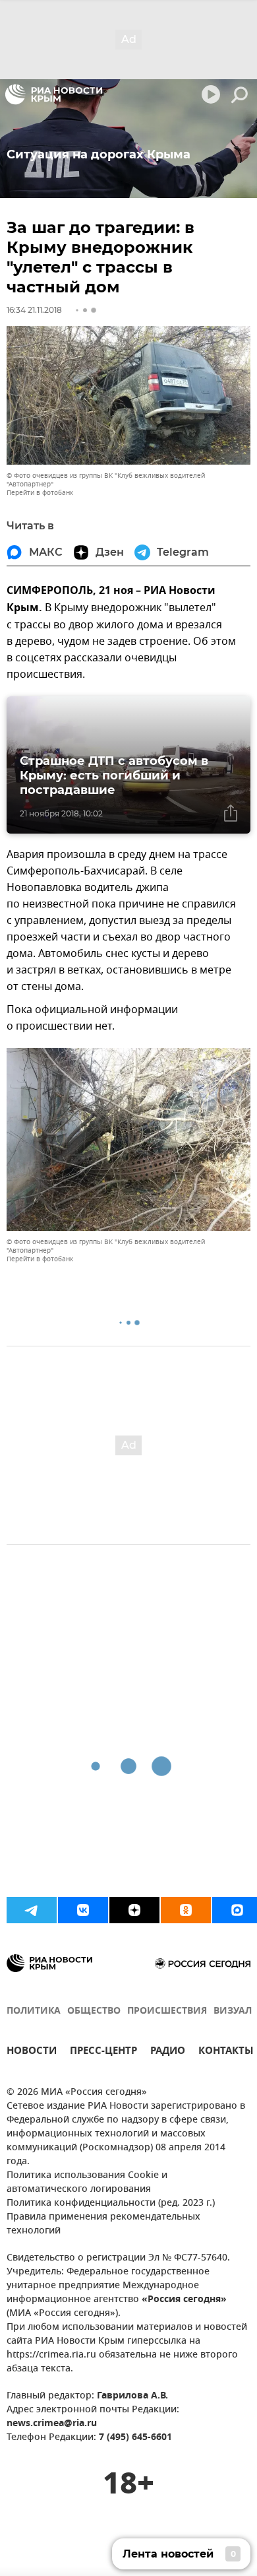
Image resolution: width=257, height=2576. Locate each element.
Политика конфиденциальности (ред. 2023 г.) (111, 2203)
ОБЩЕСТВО (94, 2011)
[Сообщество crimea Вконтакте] (83, 1910)
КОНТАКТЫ (226, 2052)
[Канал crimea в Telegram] (32, 1910)
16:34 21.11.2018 (34, 310)
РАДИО (168, 2052)
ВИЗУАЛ (233, 2011)
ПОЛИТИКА (34, 2011)
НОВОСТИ (32, 2052)
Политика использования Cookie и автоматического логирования (87, 2183)
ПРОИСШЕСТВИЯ (167, 2011)
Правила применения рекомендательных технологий (103, 2224)
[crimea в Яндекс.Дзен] (134, 1910)
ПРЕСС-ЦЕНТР (103, 2052)
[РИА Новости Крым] (54, 94)
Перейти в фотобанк (40, 493)
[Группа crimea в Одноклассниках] (186, 1910)
